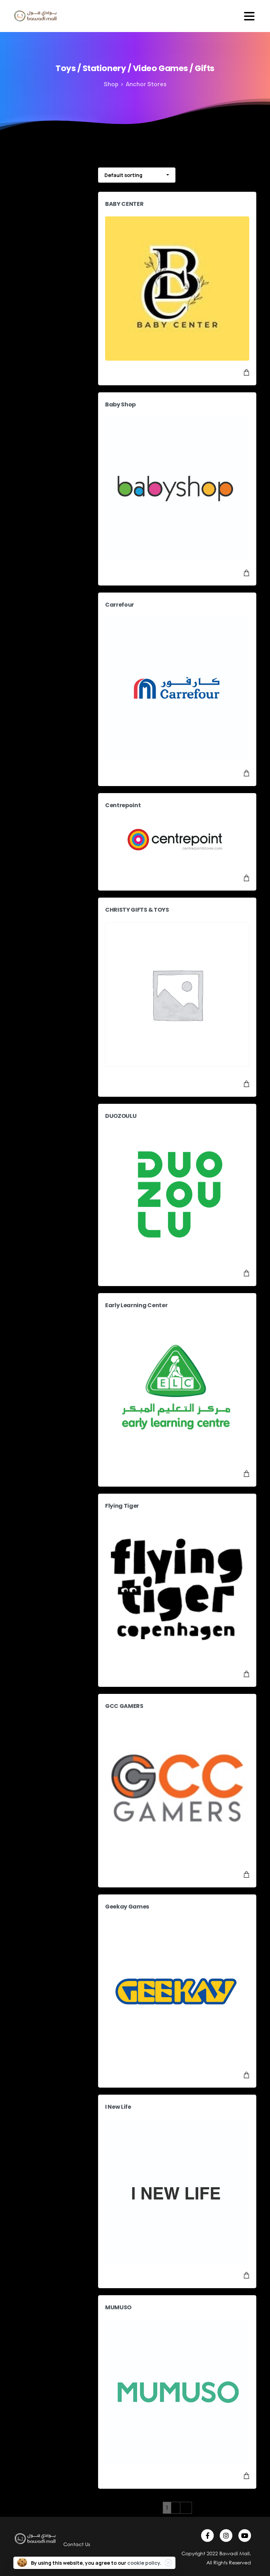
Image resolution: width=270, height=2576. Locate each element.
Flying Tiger (122, 1506)
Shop (111, 84)
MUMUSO (118, 2307)
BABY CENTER (124, 204)
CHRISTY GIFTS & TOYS (137, 910)
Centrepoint (123, 805)
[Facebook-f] (207, 2536)
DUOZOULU (121, 1116)
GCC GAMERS (124, 1706)
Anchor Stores (146, 84)
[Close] (168, 2563)
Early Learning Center (136, 1305)
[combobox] (137, 175)
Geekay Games (127, 1907)
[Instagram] (226, 2536)
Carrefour (120, 605)
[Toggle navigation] (249, 16)
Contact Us (77, 2544)
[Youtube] (245, 2536)
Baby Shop (120, 404)
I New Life (118, 2107)
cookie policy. (144, 2563)
